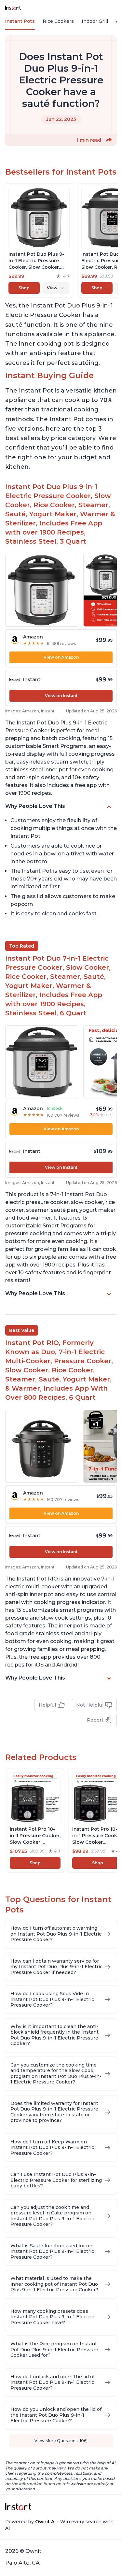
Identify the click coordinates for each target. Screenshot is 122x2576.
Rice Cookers (58, 21)
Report (95, 1720)
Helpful (47, 1705)
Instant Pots (20, 21)
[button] (109, 140)
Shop (24, 288)
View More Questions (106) (61, 2441)
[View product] (39, 240)
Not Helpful (90, 1705)
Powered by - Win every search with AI (59, 2525)
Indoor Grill (95, 21)
